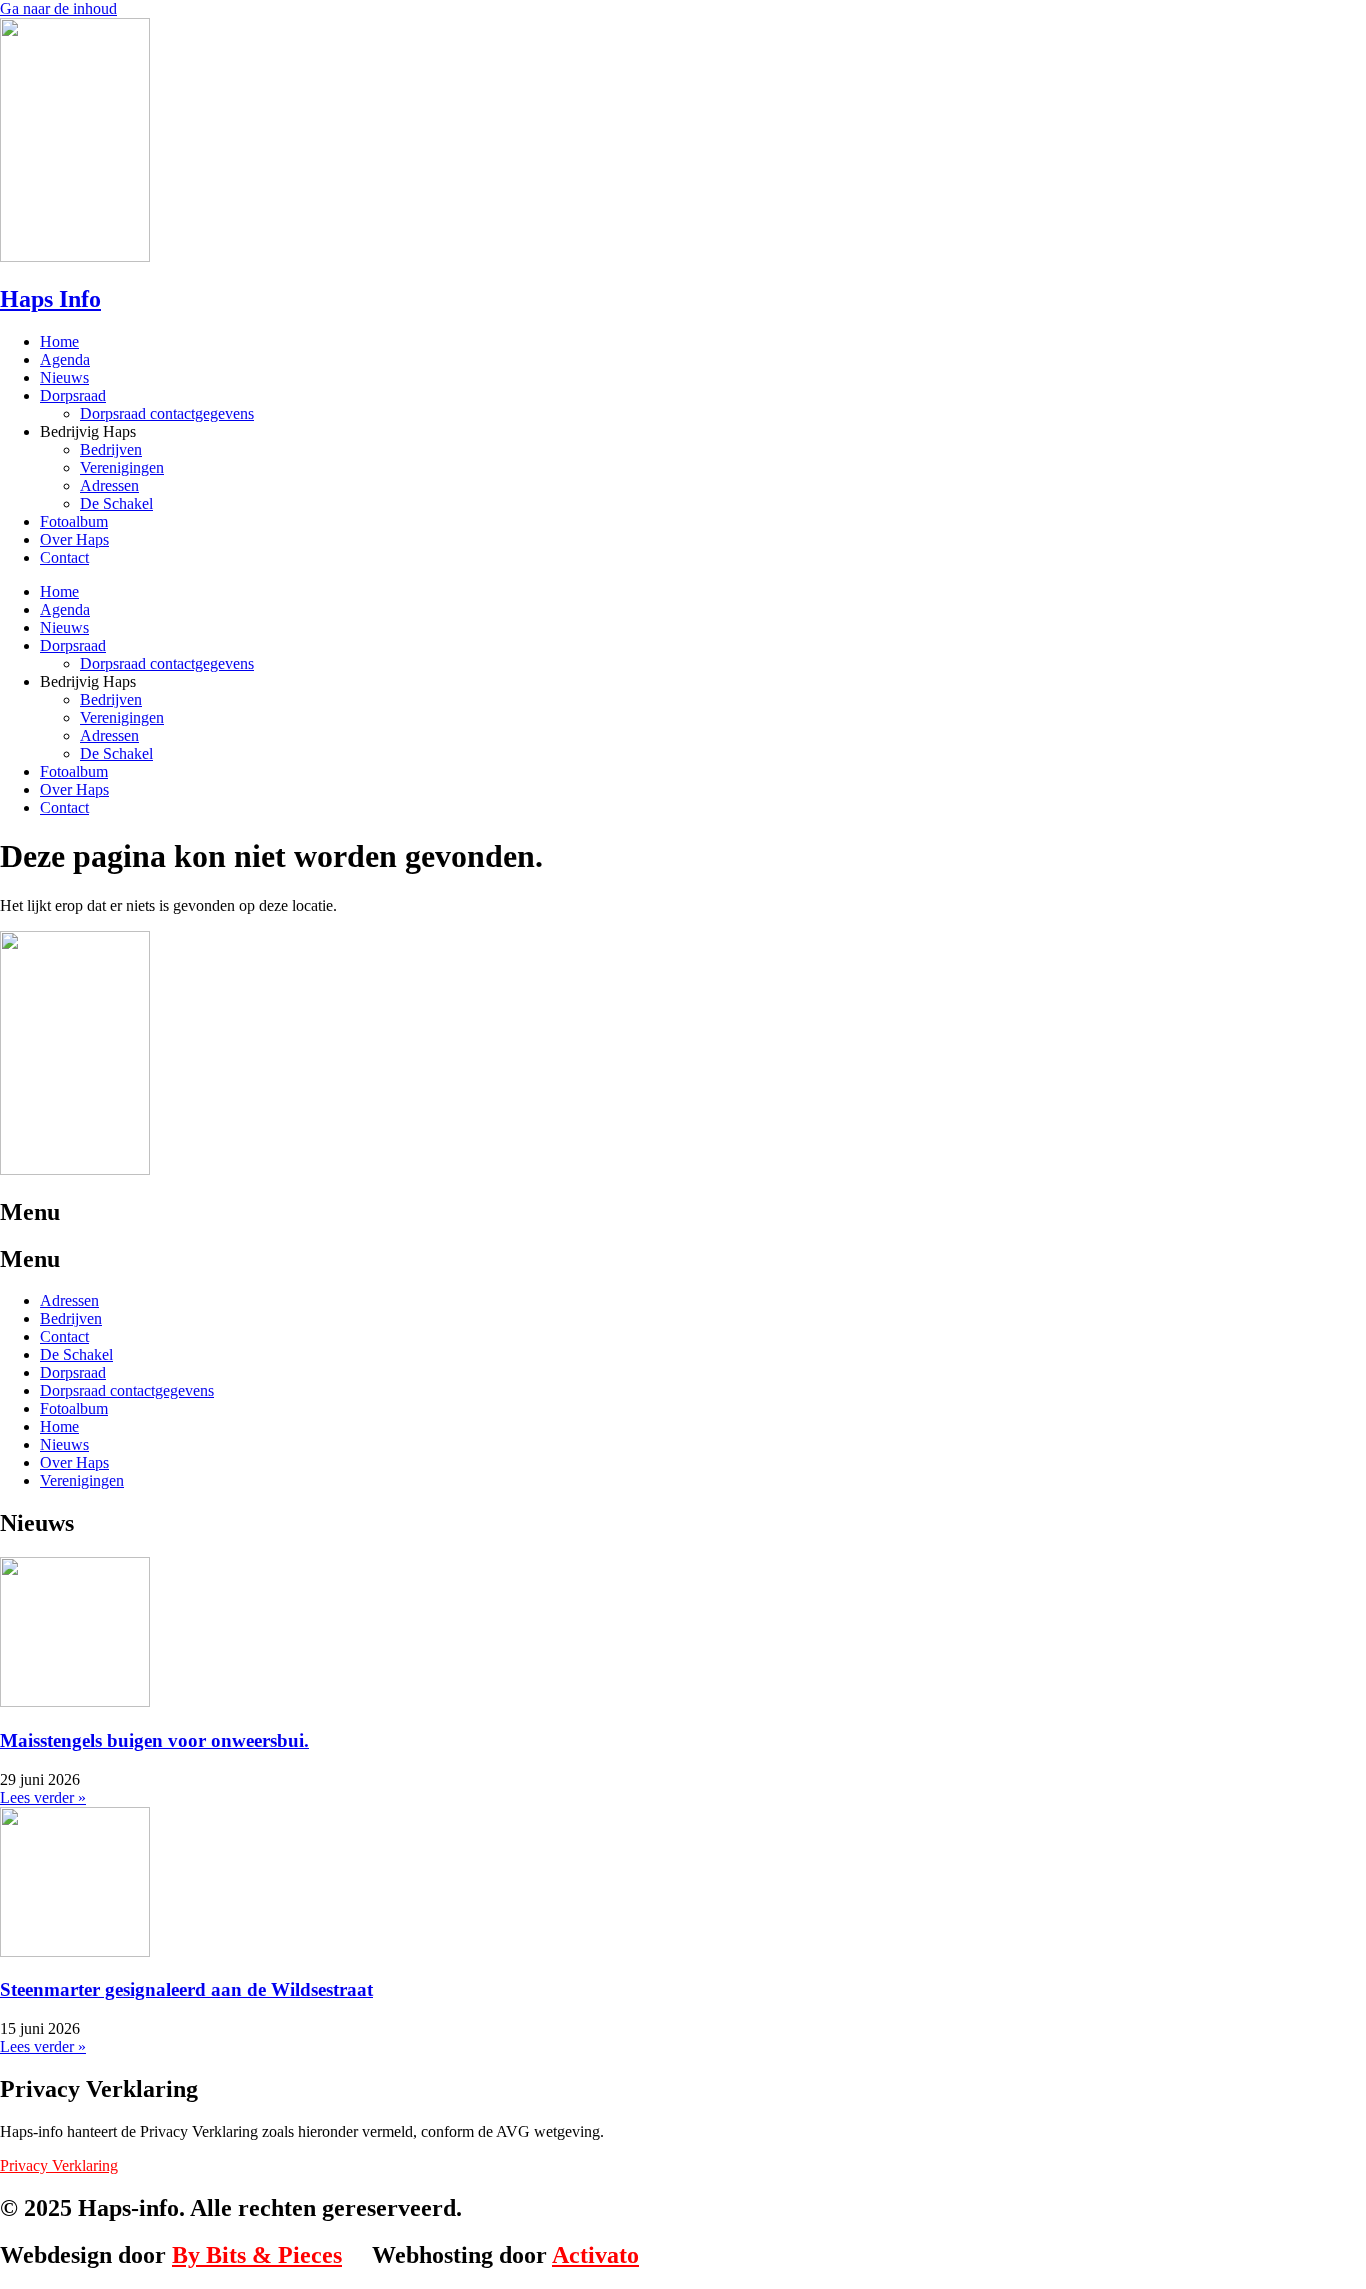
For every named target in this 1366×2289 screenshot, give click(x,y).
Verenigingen (122, 467)
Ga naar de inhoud (58, 8)
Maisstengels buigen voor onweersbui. (154, 1740)
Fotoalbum (74, 521)
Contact (64, 557)
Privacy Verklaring (59, 2165)
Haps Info (50, 299)
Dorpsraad (73, 395)
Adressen (109, 485)
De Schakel (116, 503)
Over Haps (74, 539)
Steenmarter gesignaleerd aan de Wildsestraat (186, 1989)
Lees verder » (43, 1797)
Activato (595, 2255)
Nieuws (64, 377)
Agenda (65, 359)
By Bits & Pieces (257, 2255)
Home (59, 341)
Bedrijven (111, 449)
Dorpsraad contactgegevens (167, 413)
